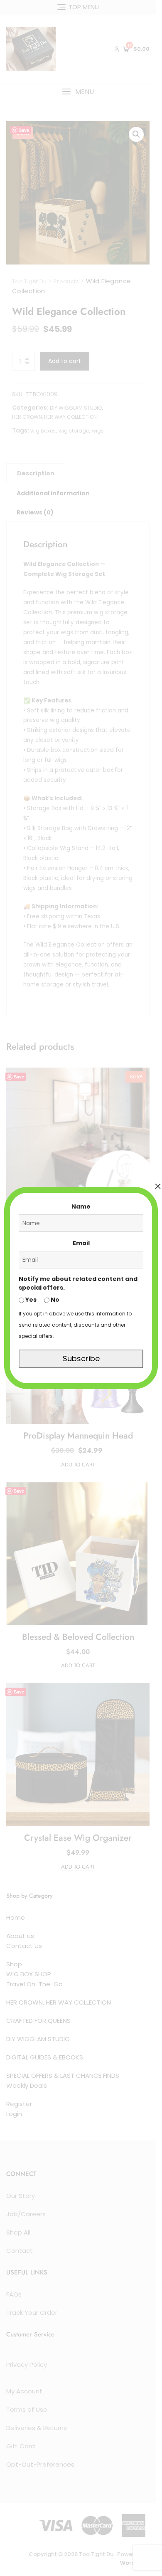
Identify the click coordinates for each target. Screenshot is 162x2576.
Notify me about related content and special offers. (78, 1283)
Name (81, 1206)
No (54, 1300)
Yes (30, 1300)
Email (81, 1243)
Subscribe (81, 1358)
